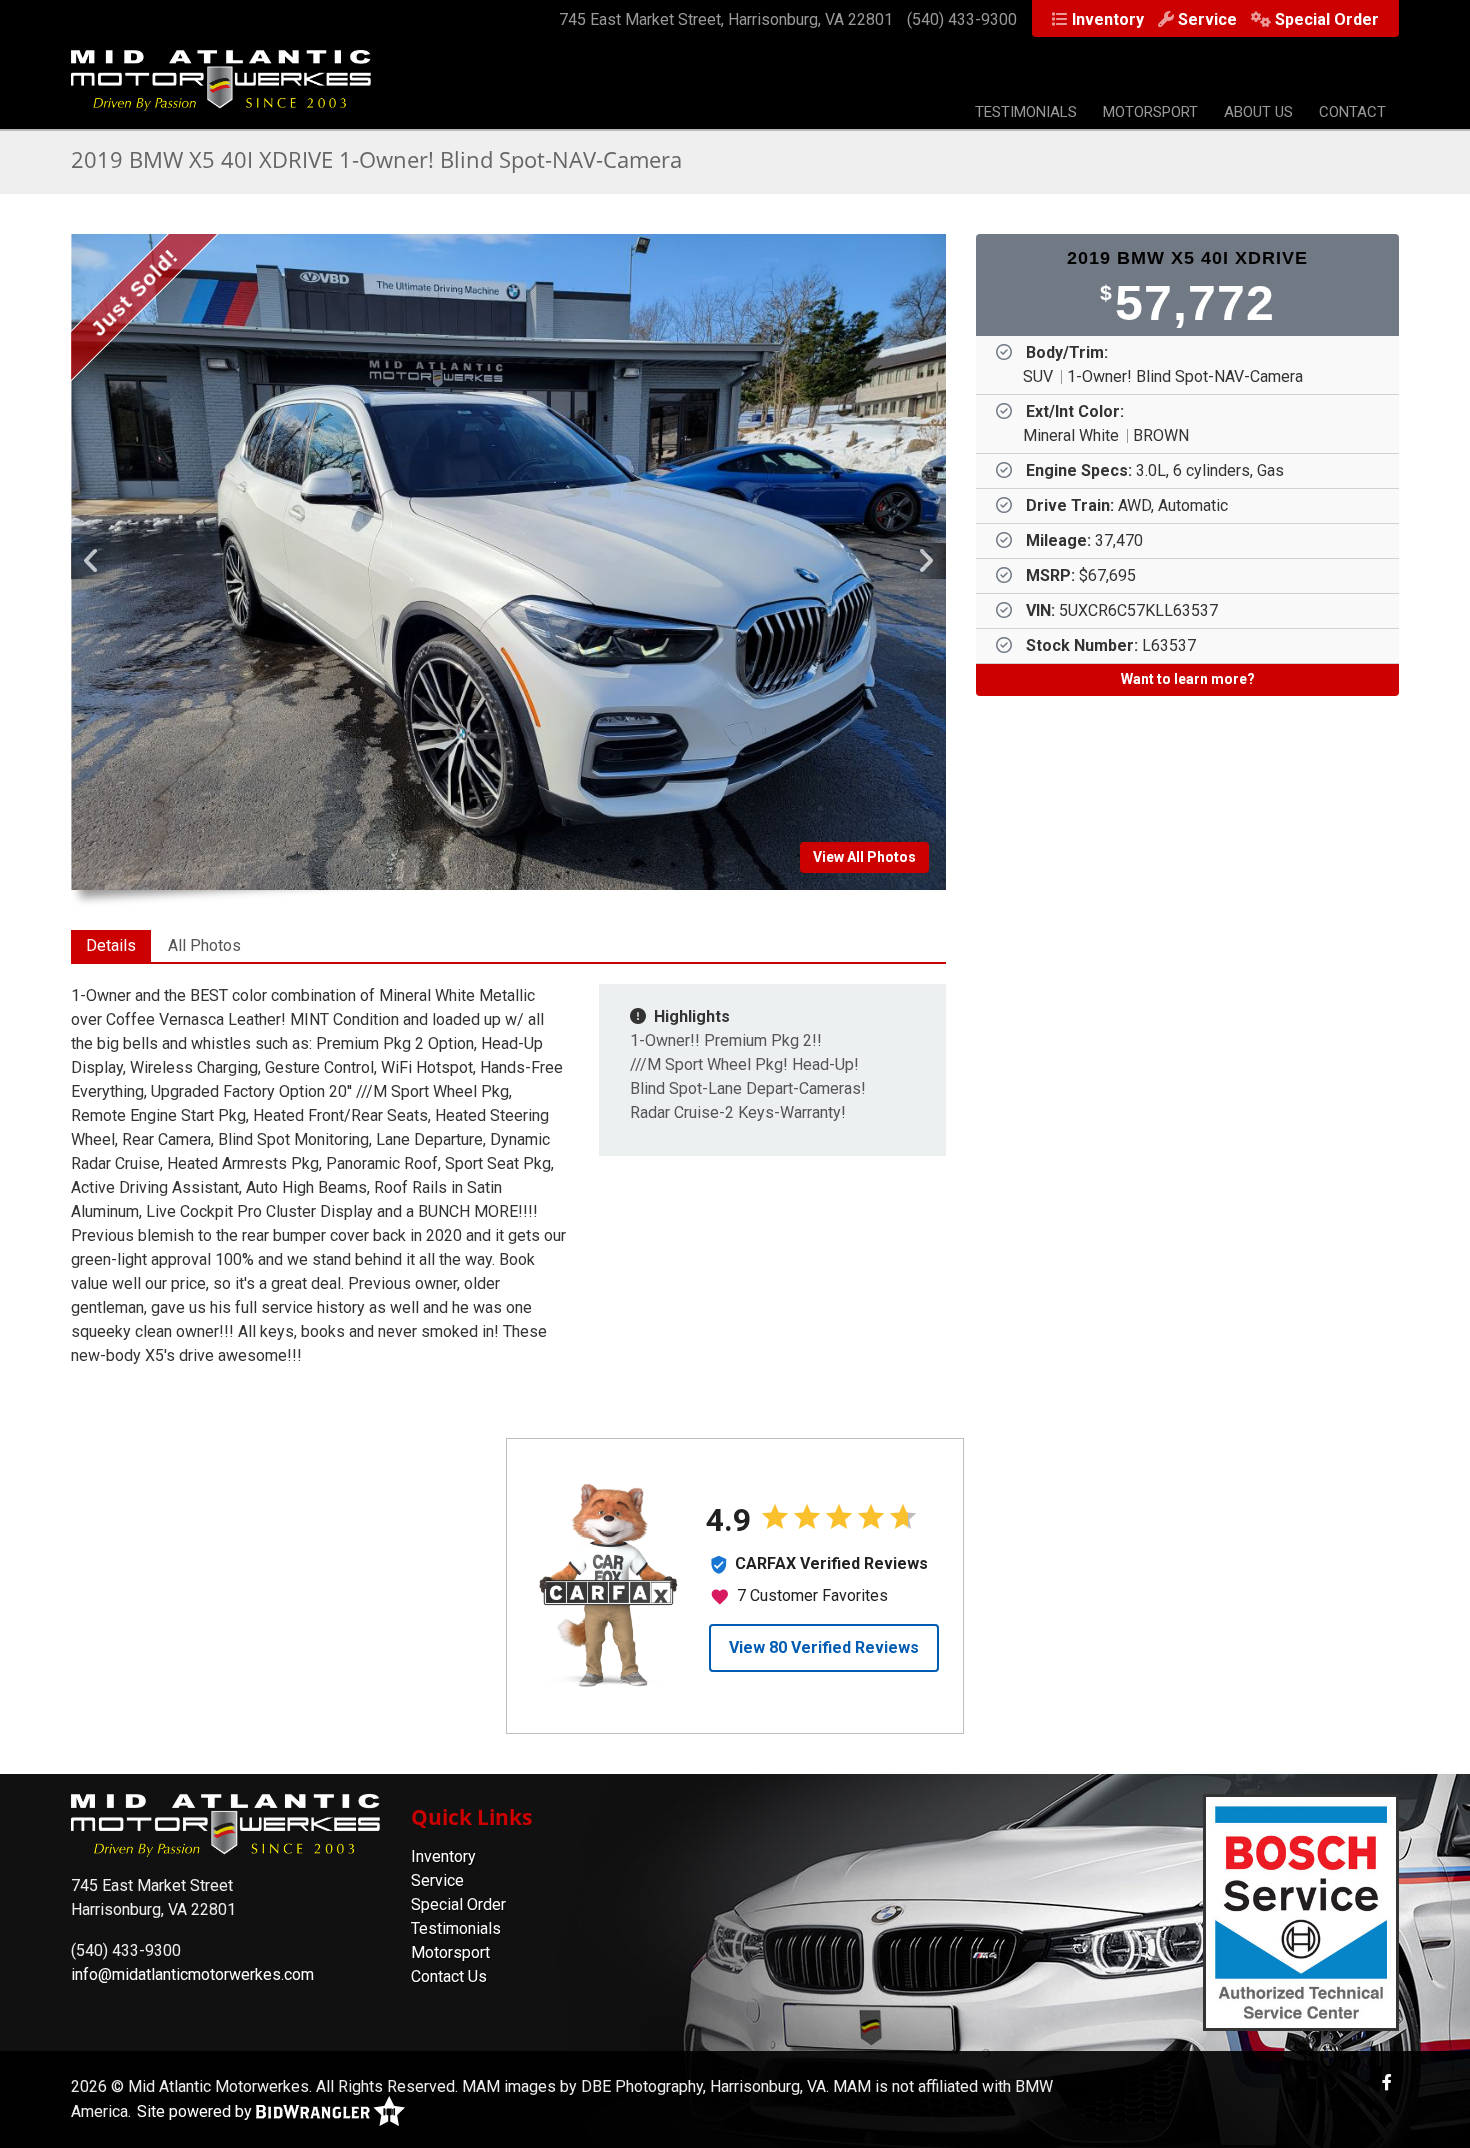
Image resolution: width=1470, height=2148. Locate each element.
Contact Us (449, 1976)
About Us (1258, 112)
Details (111, 945)
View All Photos (864, 857)
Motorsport (1150, 112)
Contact (1352, 112)
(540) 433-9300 (962, 19)
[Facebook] (1387, 2082)
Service (1207, 19)
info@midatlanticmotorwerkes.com (192, 1974)
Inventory (1108, 19)
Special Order (1327, 19)
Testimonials (1026, 112)
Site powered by (196, 2111)
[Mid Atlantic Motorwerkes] (221, 90)
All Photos (204, 945)
